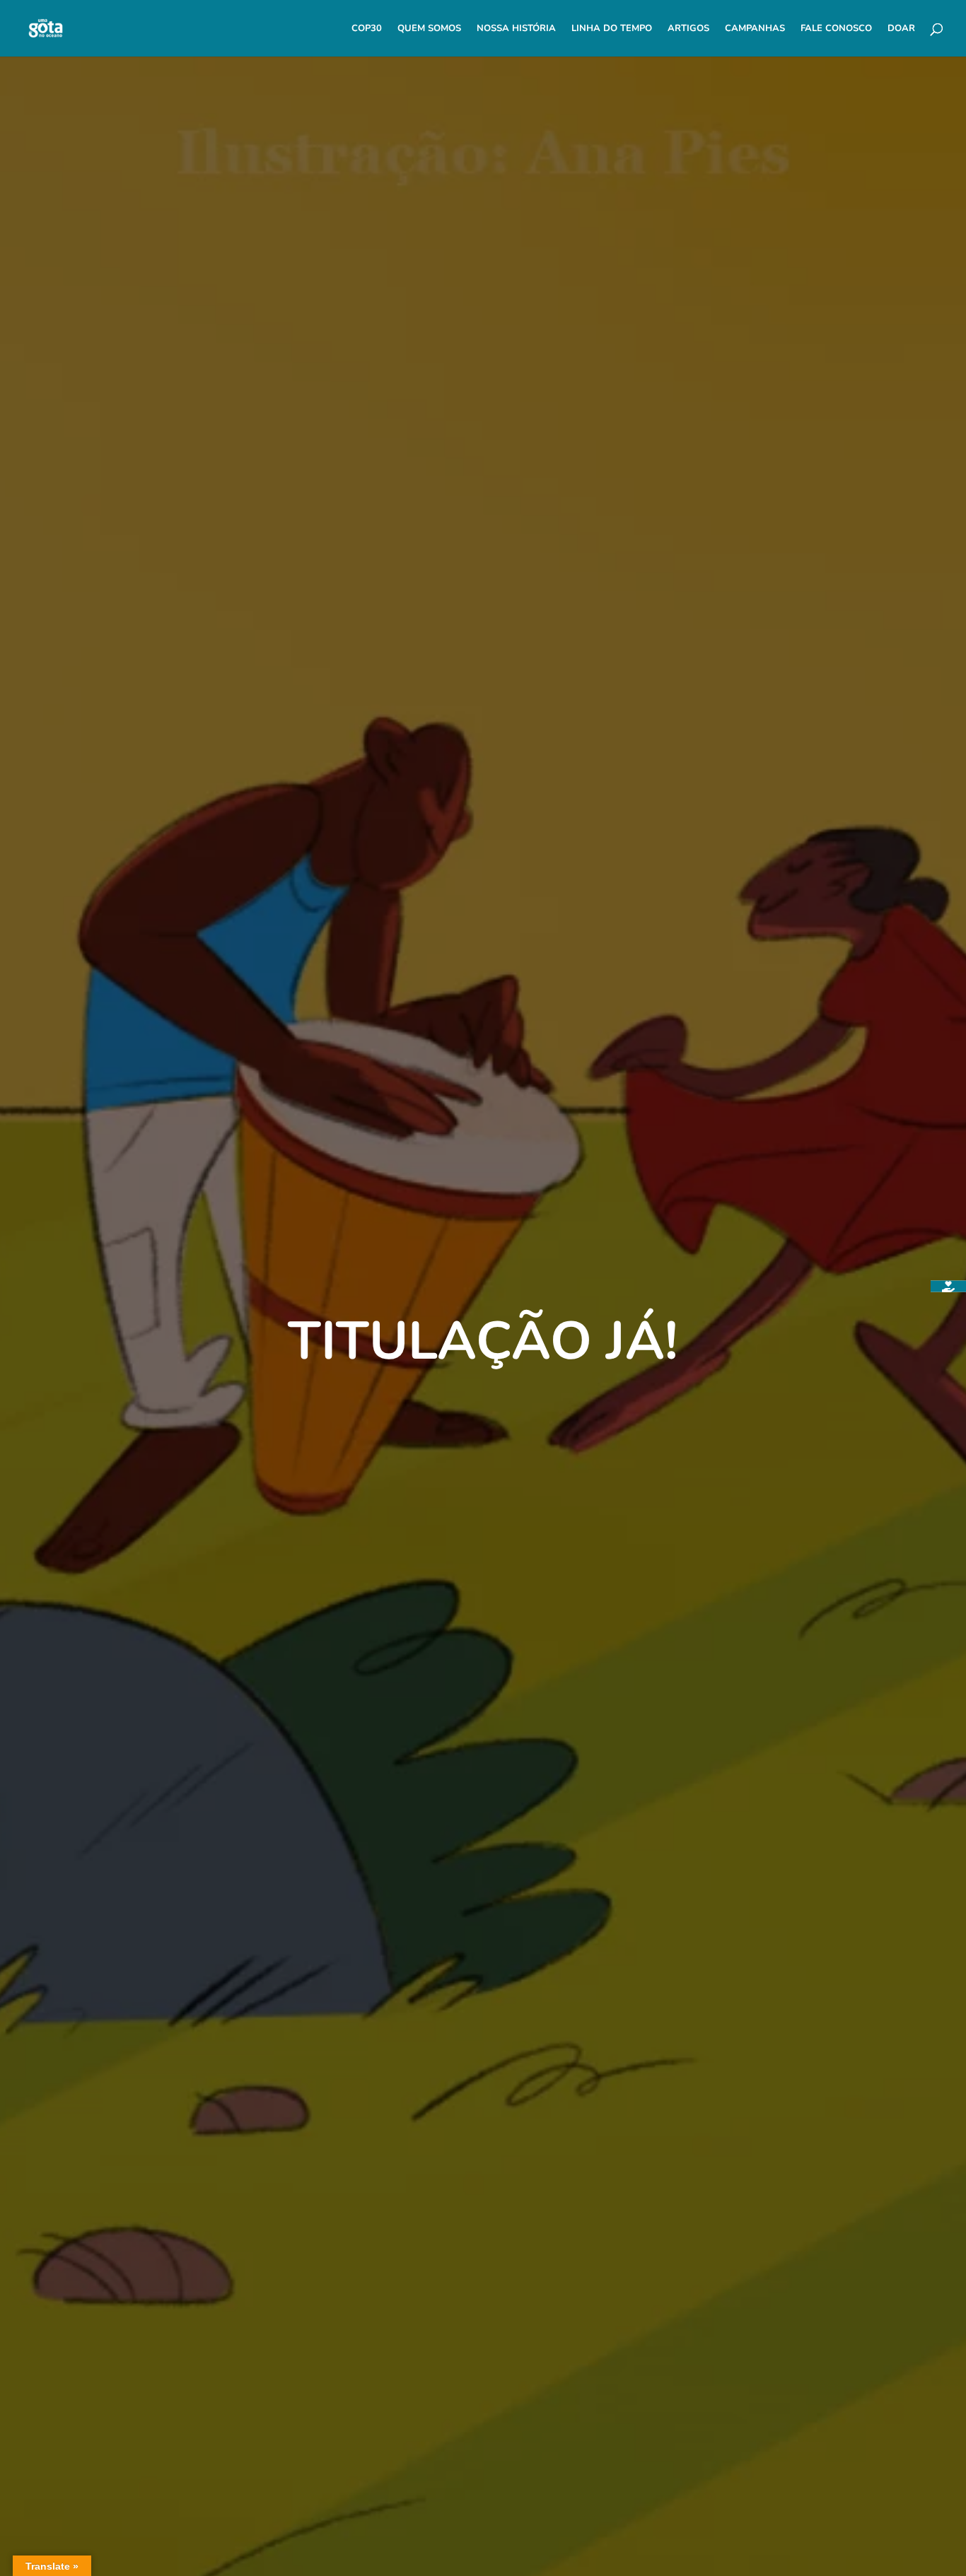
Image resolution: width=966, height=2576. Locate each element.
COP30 (367, 29)
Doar (901, 29)
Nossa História (516, 29)
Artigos (688, 29)
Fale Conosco (836, 29)
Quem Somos (429, 29)
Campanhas (755, 29)
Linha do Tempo (612, 29)
